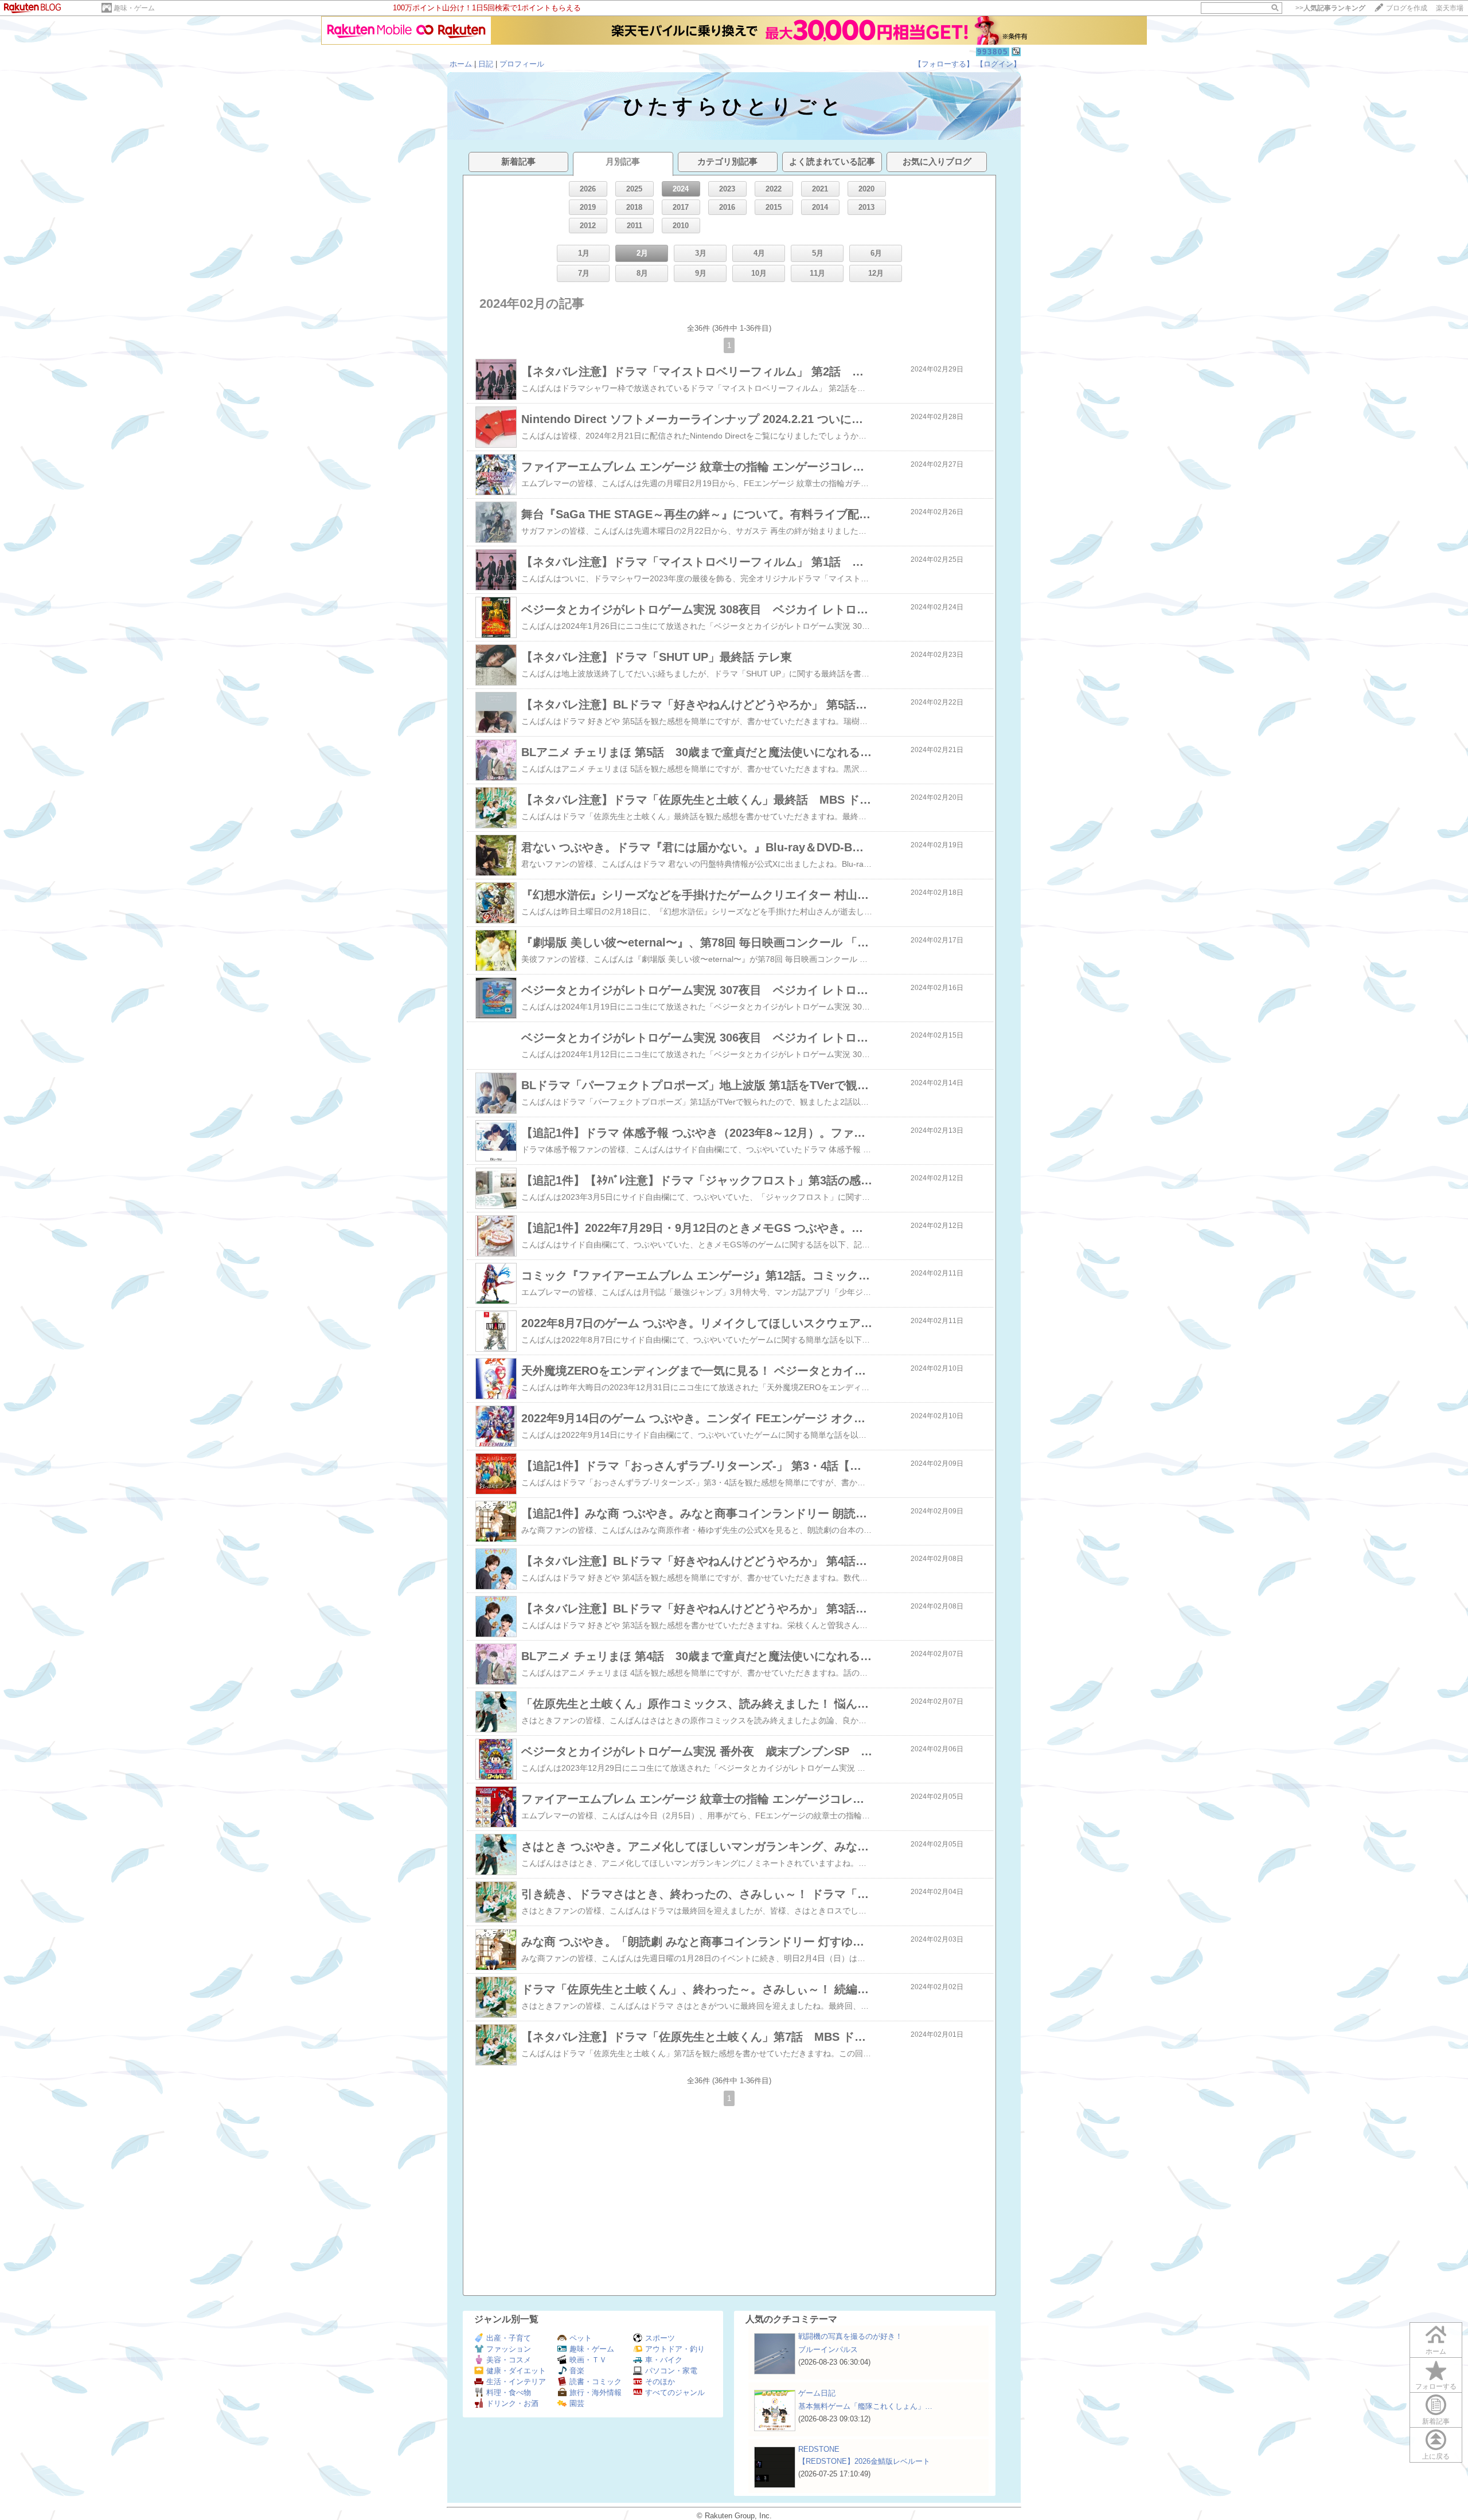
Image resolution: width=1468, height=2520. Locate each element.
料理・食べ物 (509, 2392)
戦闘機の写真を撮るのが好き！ (850, 2336)
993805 (993, 52)
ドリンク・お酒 (512, 2403)
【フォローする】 (944, 64)
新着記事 (1436, 2421)
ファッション (509, 2349)
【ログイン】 (998, 64)
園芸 (577, 2403)
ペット (581, 2338)
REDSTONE (819, 2449)
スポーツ (660, 2338)
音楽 (577, 2371)
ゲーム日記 (817, 2393)
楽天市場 (1450, 8)
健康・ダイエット (516, 2371)
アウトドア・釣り (675, 2349)
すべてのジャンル (675, 2392)
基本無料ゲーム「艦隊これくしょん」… (865, 2406)
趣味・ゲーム (134, 8)
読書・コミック (596, 2382)
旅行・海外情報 (596, 2392)
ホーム (461, 64)
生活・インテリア (516, 2382)
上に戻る (1436, 2456)
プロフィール (522, 64)
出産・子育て (509, 2338)
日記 (486, 64)
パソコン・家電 (671, 2371)
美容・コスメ (509, 2360)
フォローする (1436, 2386)
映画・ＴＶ (588, 2360)
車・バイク (664, 2360)
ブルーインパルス (828, 2349)
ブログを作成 (1407, 8)
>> (1330, 8)
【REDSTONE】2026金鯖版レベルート (864, 2461)
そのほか (660, 2382)
